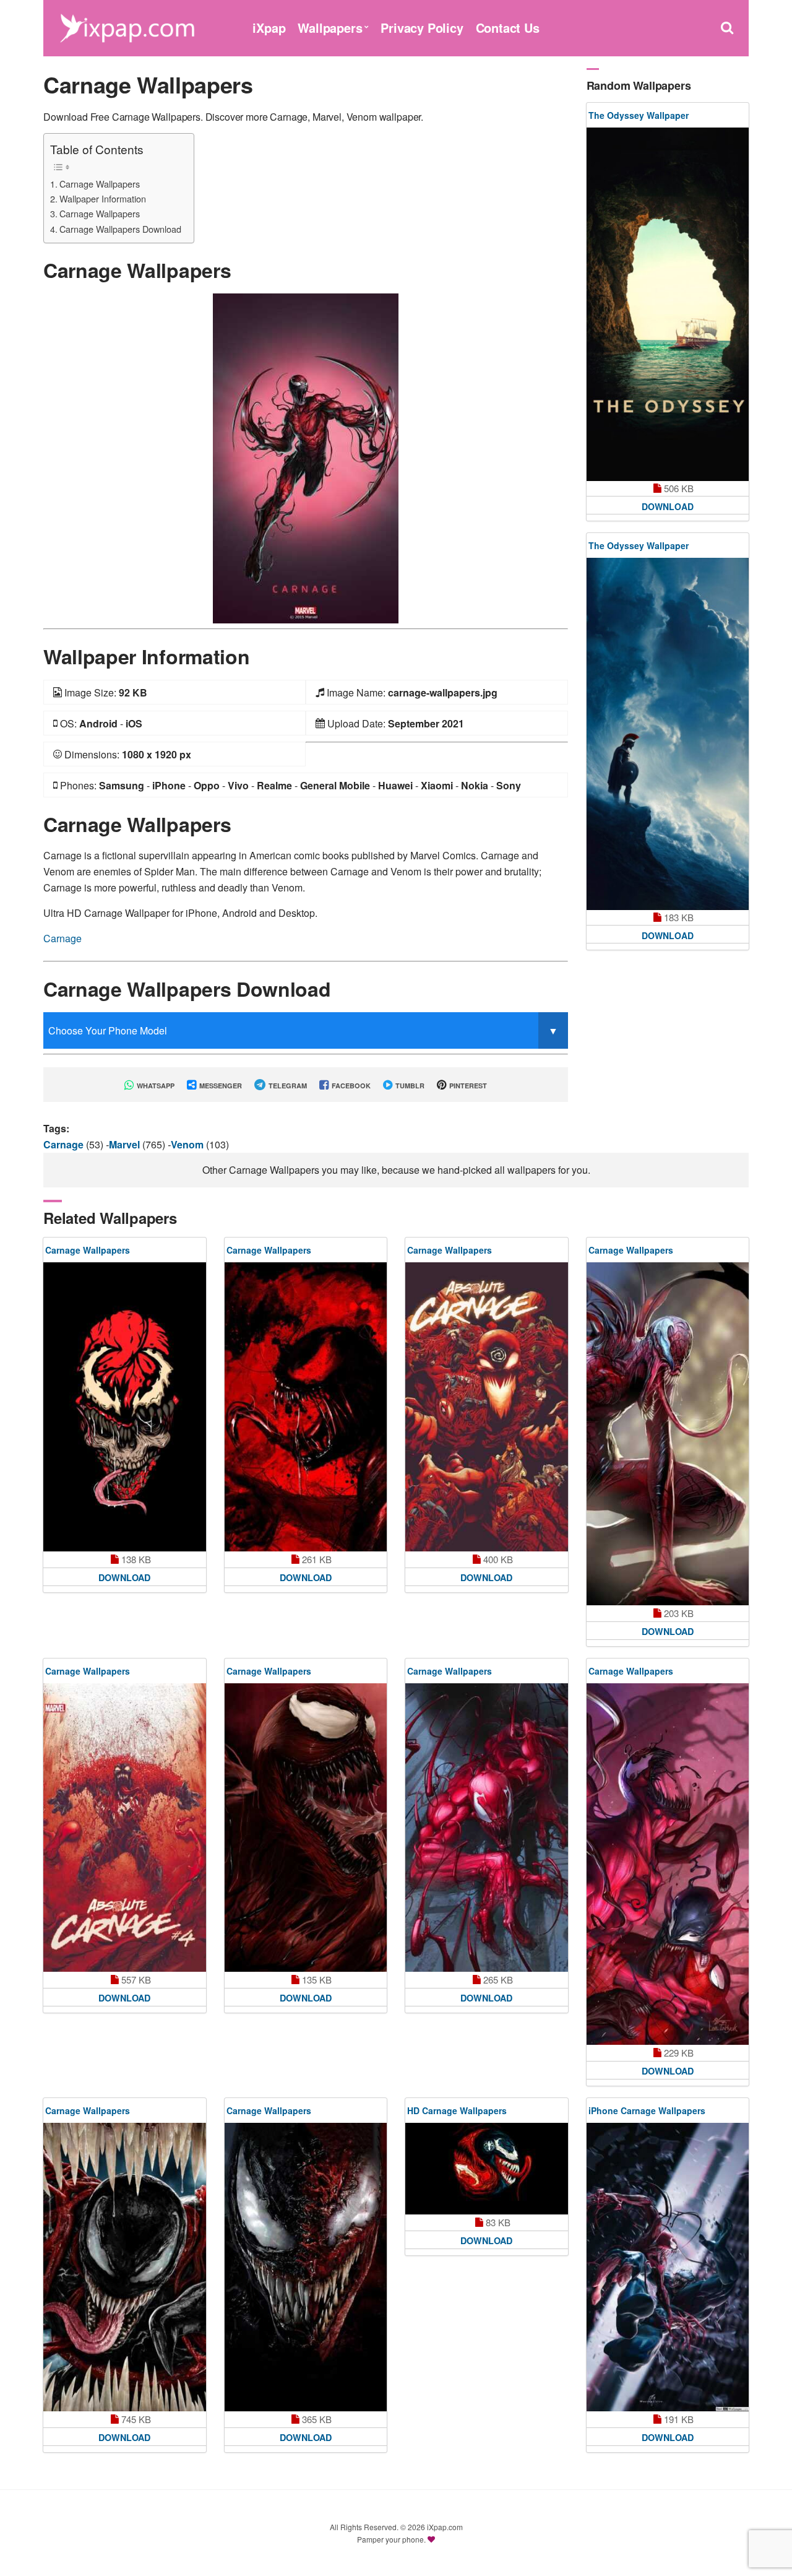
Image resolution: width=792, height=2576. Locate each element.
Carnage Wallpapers (100, 184)
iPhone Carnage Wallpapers (647, 2110)
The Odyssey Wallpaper (639, 115)
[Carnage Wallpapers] (306, 457)
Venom (188, 1144)
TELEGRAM (287, 1086)
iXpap (269, 28)
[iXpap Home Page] (127, 26)
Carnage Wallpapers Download (120, 229)
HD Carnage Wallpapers (457, 2110)
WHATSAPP (155, 1086)
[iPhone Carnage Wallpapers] (668, 2267)
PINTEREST (467, 1086)
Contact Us (508, 28)
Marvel (126, 1144)
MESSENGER (220, 1086)
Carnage (62, 938)
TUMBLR (409, 1086)
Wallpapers (330, 28)
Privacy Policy (422, 28)
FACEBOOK (350, 1086)
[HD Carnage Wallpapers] (487, 2169)
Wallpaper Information (103, 198)
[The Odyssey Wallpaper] (668, 304)
